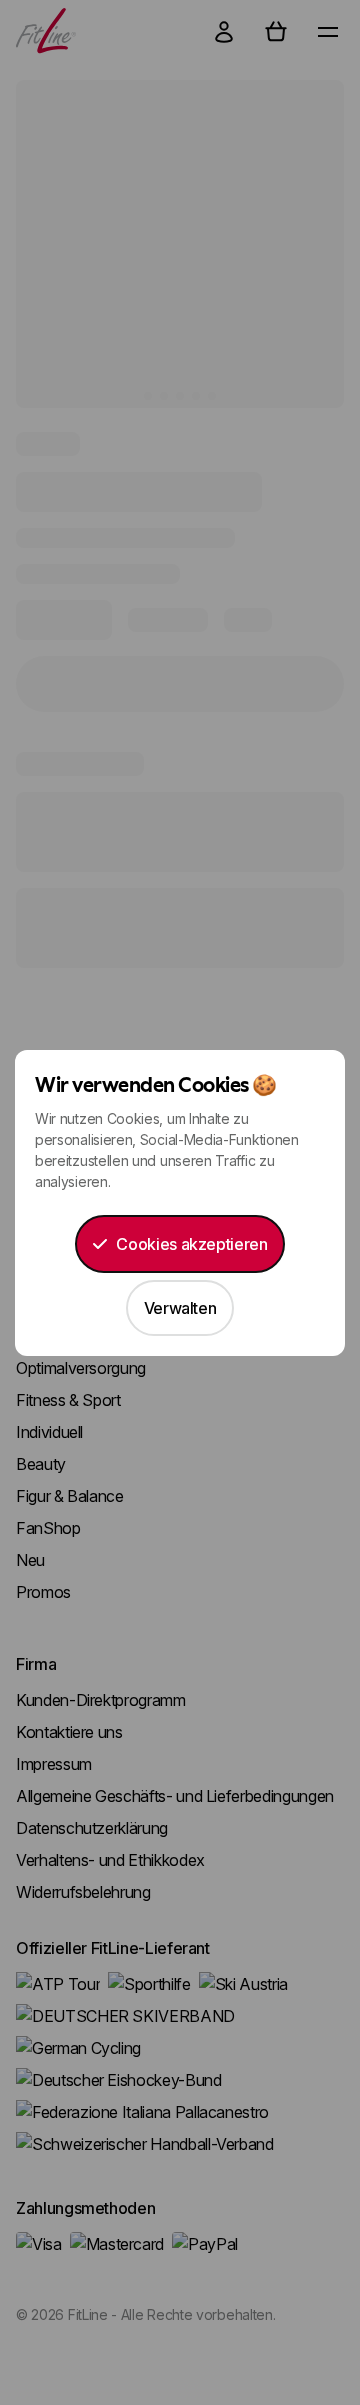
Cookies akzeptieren (191, 1244)
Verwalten (180, 1308)
